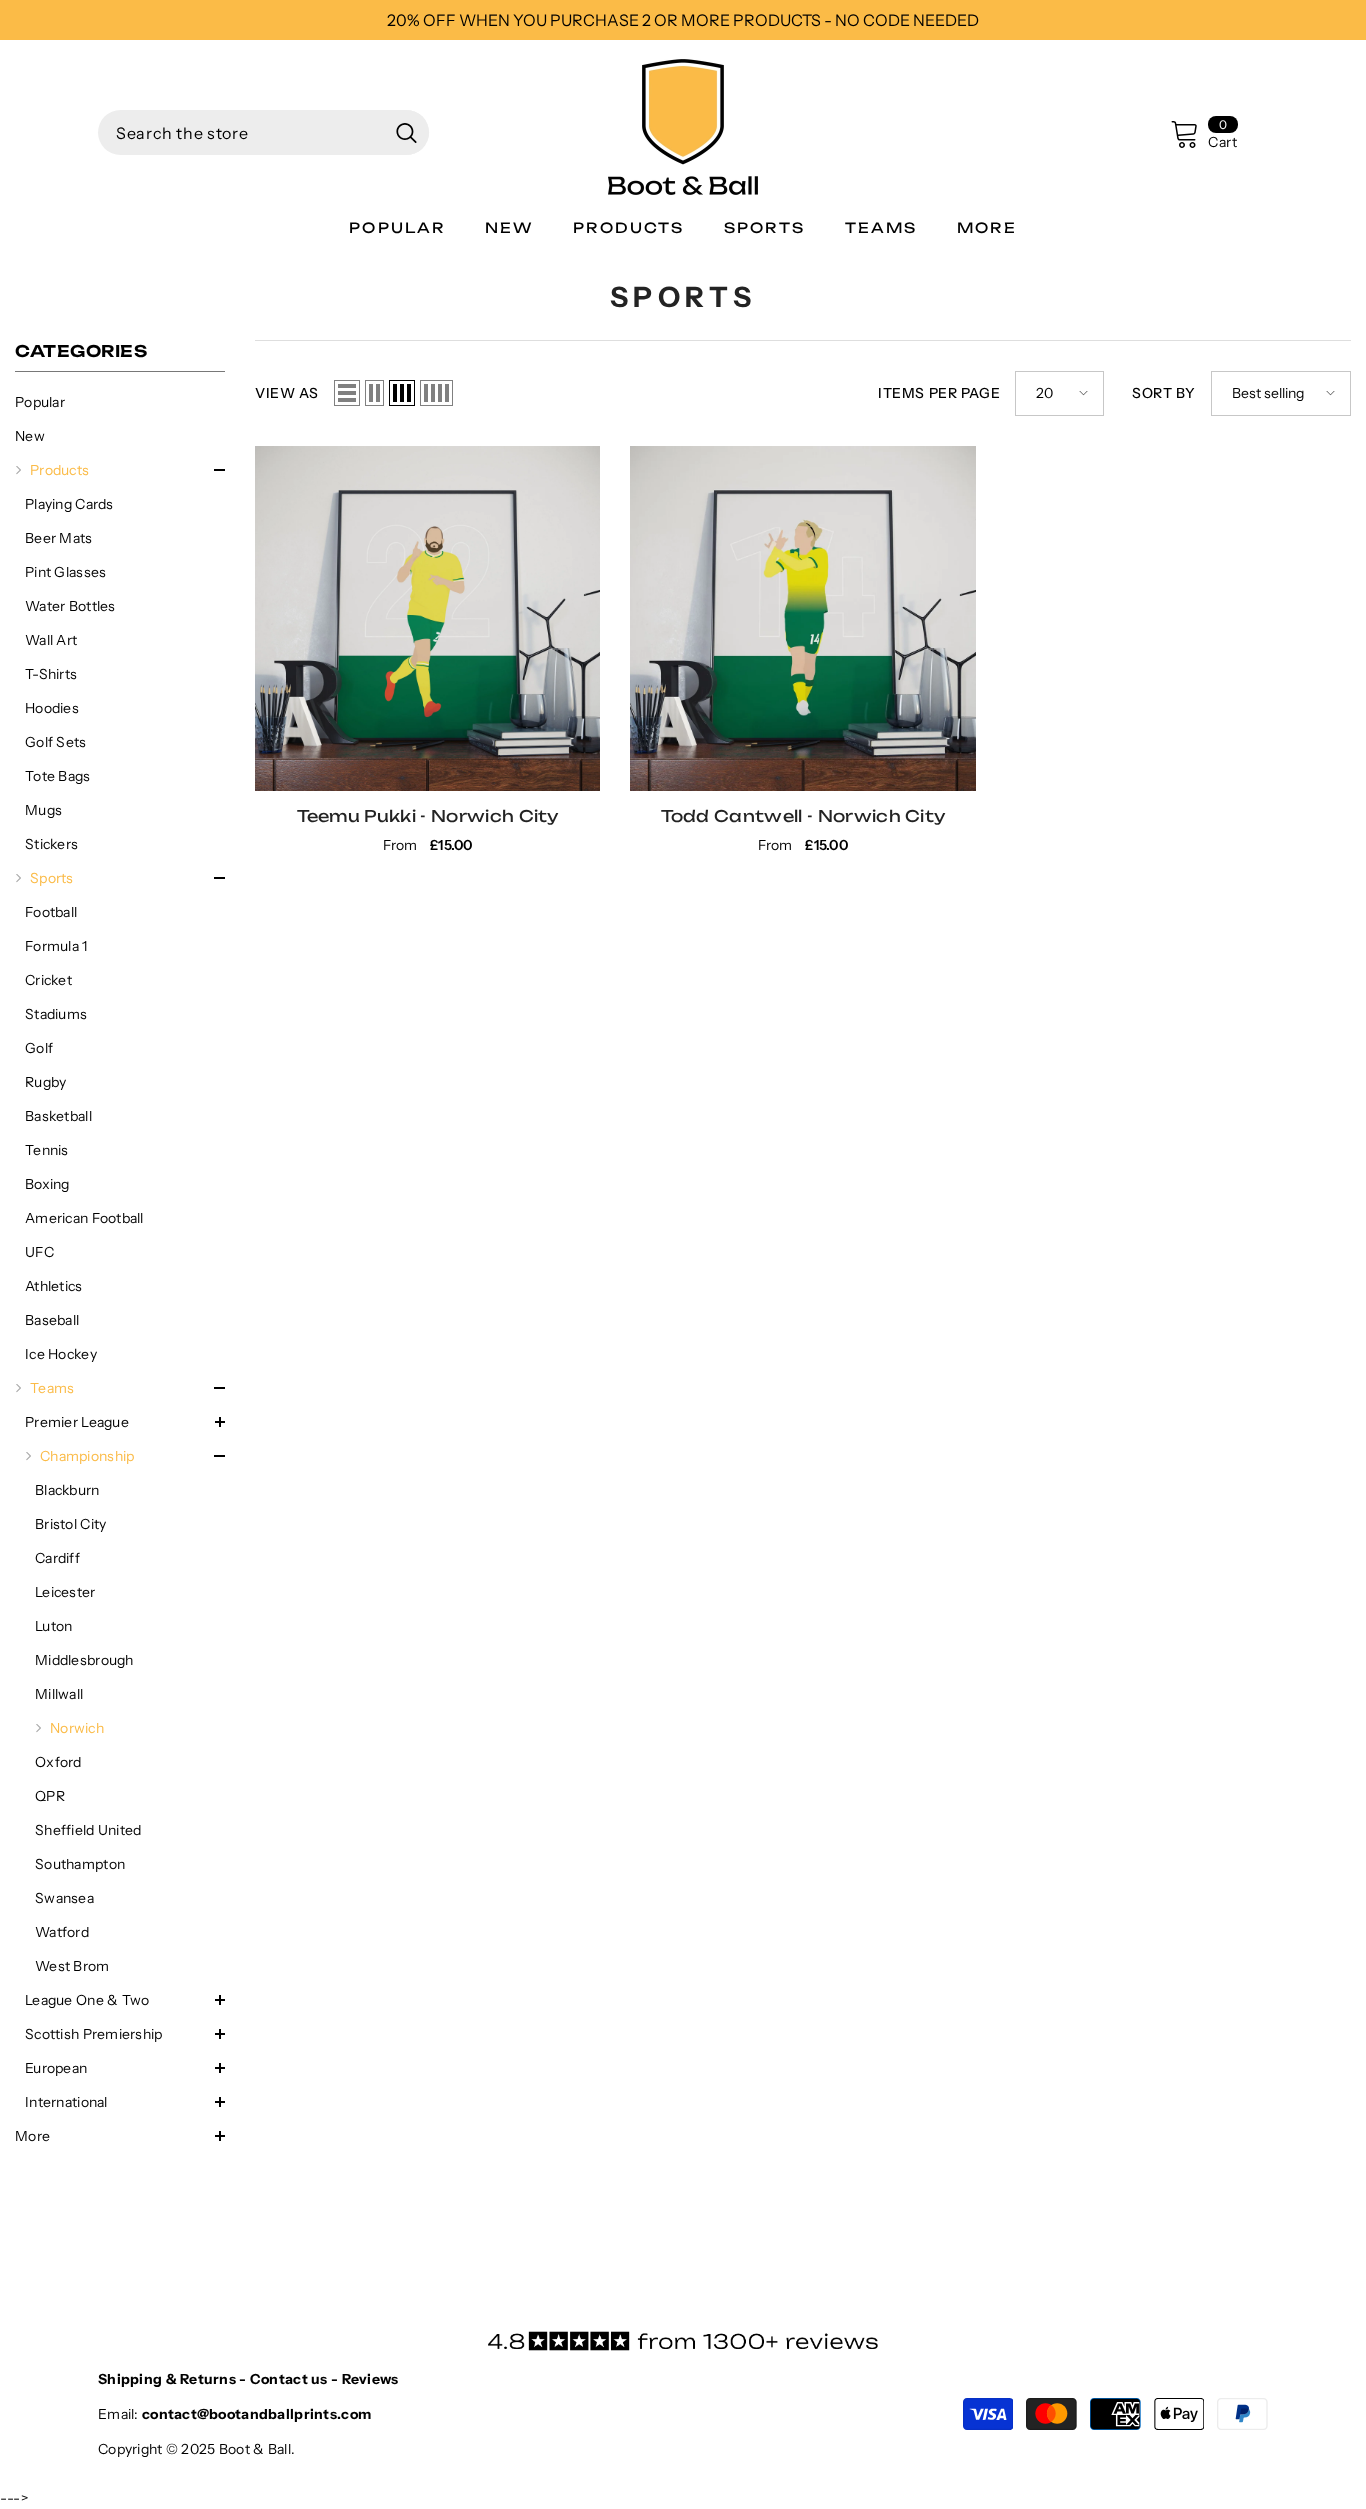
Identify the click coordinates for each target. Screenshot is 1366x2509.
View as (287, 393)
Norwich (77, 1728)
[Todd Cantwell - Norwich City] (802, 618)
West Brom (72, 1966)
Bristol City (70, 1524)
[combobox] (241, 132)
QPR (50, 1796)
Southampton (80, 1864)
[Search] (263, 132)
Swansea (64, 1898)
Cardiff (57, 1558)
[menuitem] (120, 402)
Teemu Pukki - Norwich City (428, 816)
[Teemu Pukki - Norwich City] (427, 618)
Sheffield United (88, 1830)
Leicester (65, 1592)
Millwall (59, 1694)
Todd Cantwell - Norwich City (803, 816)
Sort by (1164, 393)
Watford (62, 1932)
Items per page (939, 393)
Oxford (58, 1762)
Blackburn (67, 1490)
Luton (53, 1626)
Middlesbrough (84, 1660)
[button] (120, 470)
